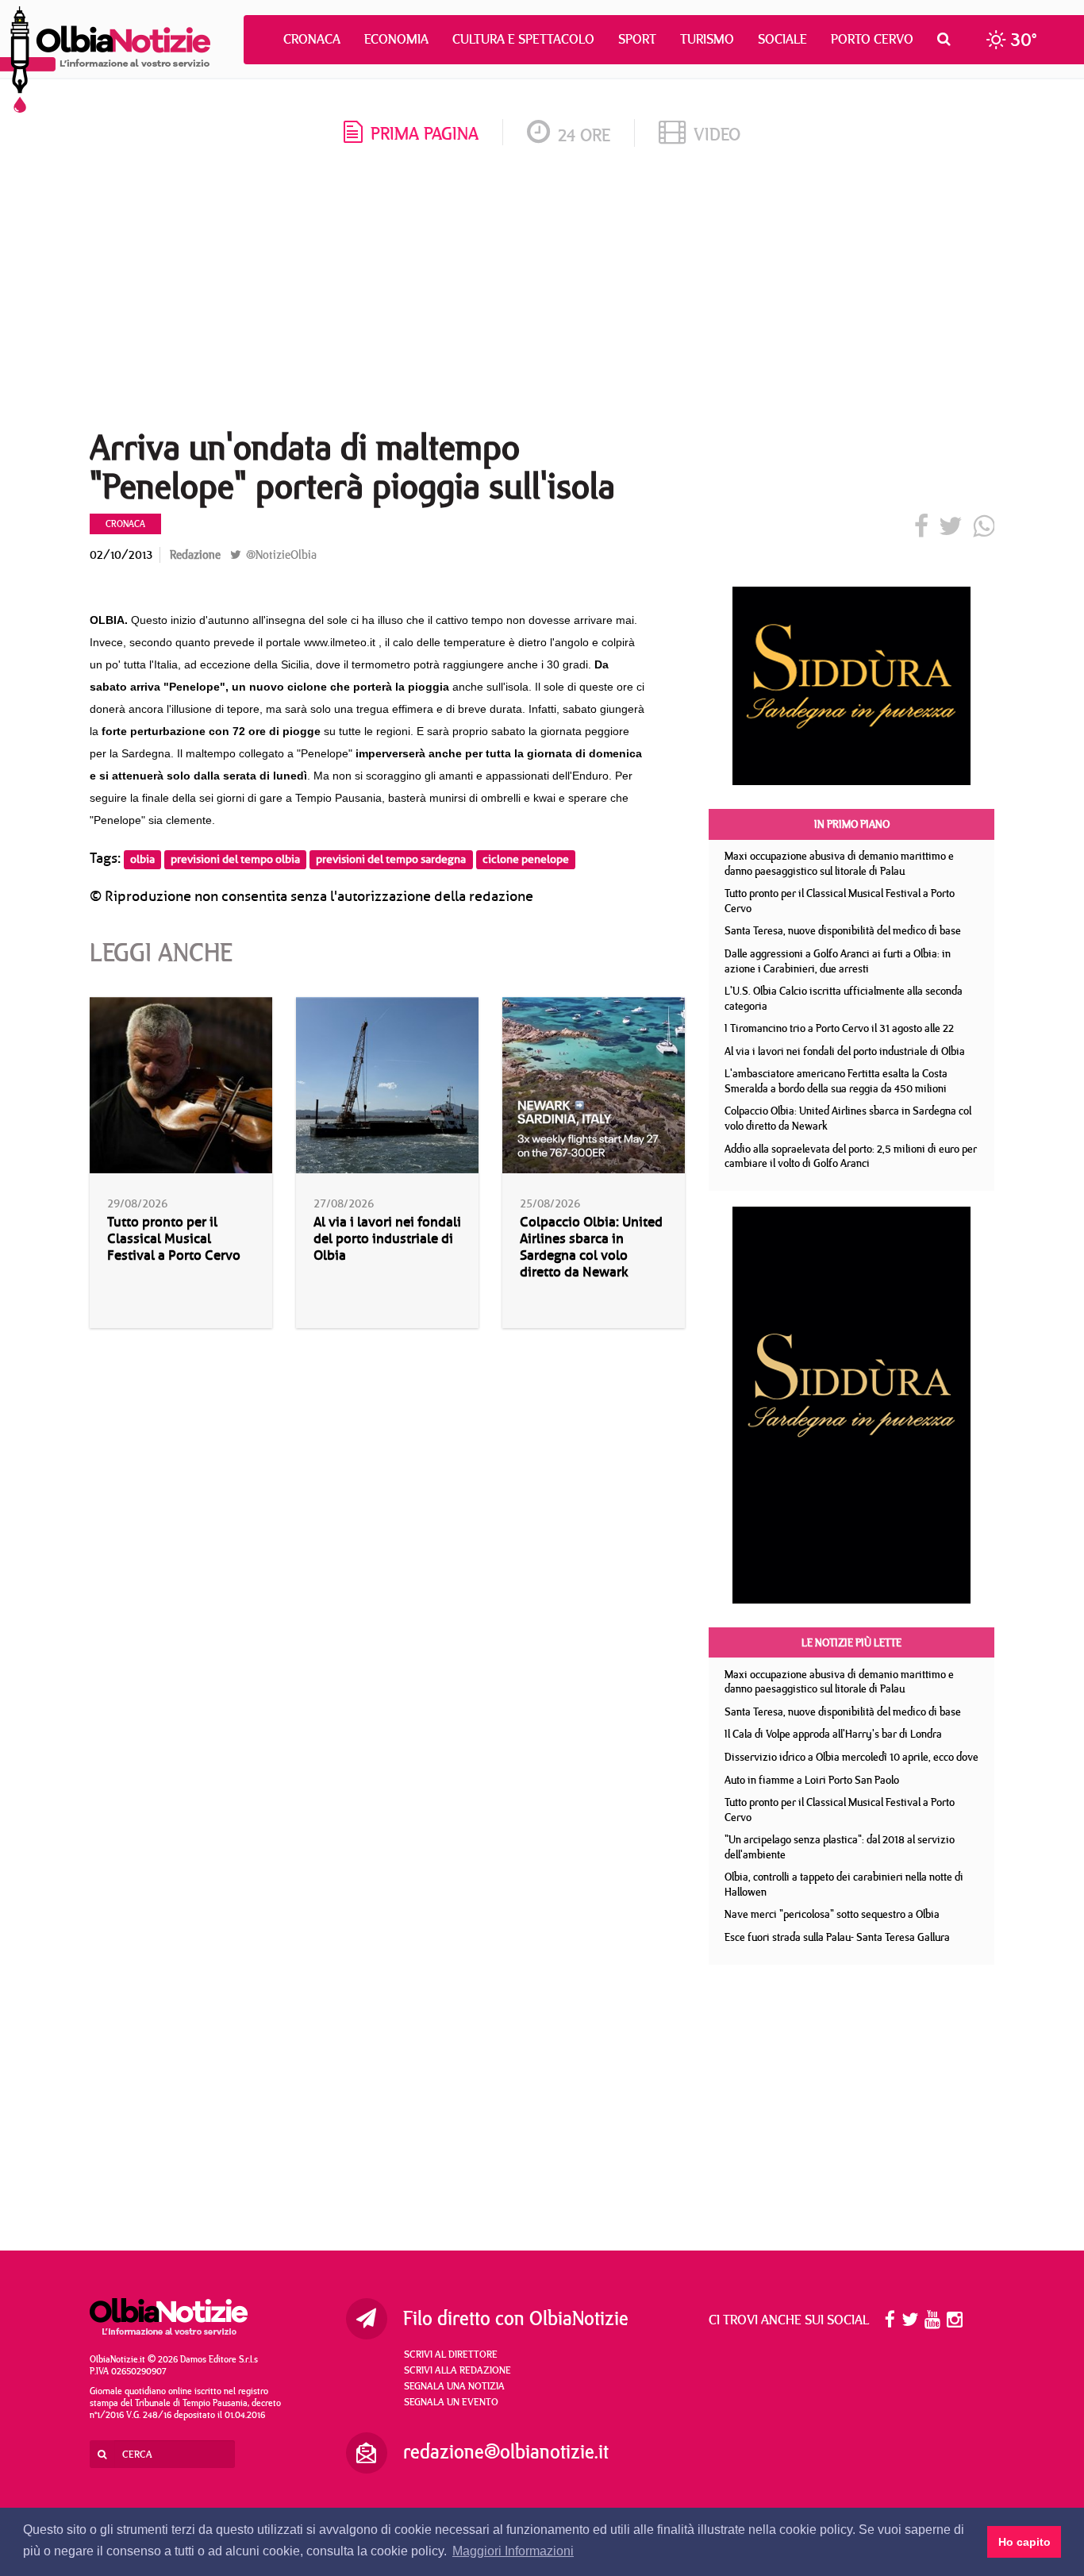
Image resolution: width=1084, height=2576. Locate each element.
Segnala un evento (451, 2401)
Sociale (782, 39)
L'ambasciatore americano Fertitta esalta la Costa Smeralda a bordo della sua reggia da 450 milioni (836, 1081)
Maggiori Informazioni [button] (513, 2551)
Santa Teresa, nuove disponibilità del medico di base (843, 930)
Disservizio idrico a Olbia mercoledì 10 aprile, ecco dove (851, 1757)
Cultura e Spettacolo (523, 39)
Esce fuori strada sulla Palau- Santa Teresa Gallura (837, 1937)
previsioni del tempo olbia (235, 859)
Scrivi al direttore (451, 2354)
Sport (637, 39)
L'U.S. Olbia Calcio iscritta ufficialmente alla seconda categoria (844, 998)
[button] (948, 39)
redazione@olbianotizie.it (506, 2451)
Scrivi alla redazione (457, 2370)
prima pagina (425, 133)
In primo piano (852, 824)
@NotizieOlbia (280, 554)
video (717, 134)
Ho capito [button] (1024, 2542)
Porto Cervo (872, 39)
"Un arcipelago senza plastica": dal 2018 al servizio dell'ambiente (840, 1847)
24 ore (584, 135)
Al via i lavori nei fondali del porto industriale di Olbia (387, 1239)
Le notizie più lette (851, 1642)
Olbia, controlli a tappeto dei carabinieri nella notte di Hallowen (844, 1884)
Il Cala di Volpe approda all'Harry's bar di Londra (833, 1734)
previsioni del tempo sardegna (391, 859)
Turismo (707, 39)
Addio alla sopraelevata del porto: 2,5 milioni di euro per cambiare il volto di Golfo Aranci (851, 1156)
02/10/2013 (121, 554)
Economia (396, 39)
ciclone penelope (526, 859)
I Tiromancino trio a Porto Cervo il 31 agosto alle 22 (839, 1028)
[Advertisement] (542, 293)
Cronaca (312, 39)
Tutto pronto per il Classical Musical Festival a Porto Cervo (174, 1239)
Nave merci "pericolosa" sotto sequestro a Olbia (832, 1914)
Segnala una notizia (454, 2385)
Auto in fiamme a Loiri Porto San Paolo (812, 1780)
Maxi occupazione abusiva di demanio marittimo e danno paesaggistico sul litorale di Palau (839, 863)
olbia (142, 859)
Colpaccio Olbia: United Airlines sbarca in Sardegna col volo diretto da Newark (591, 1247)
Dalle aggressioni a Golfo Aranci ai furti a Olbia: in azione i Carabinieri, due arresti (838, 961)
